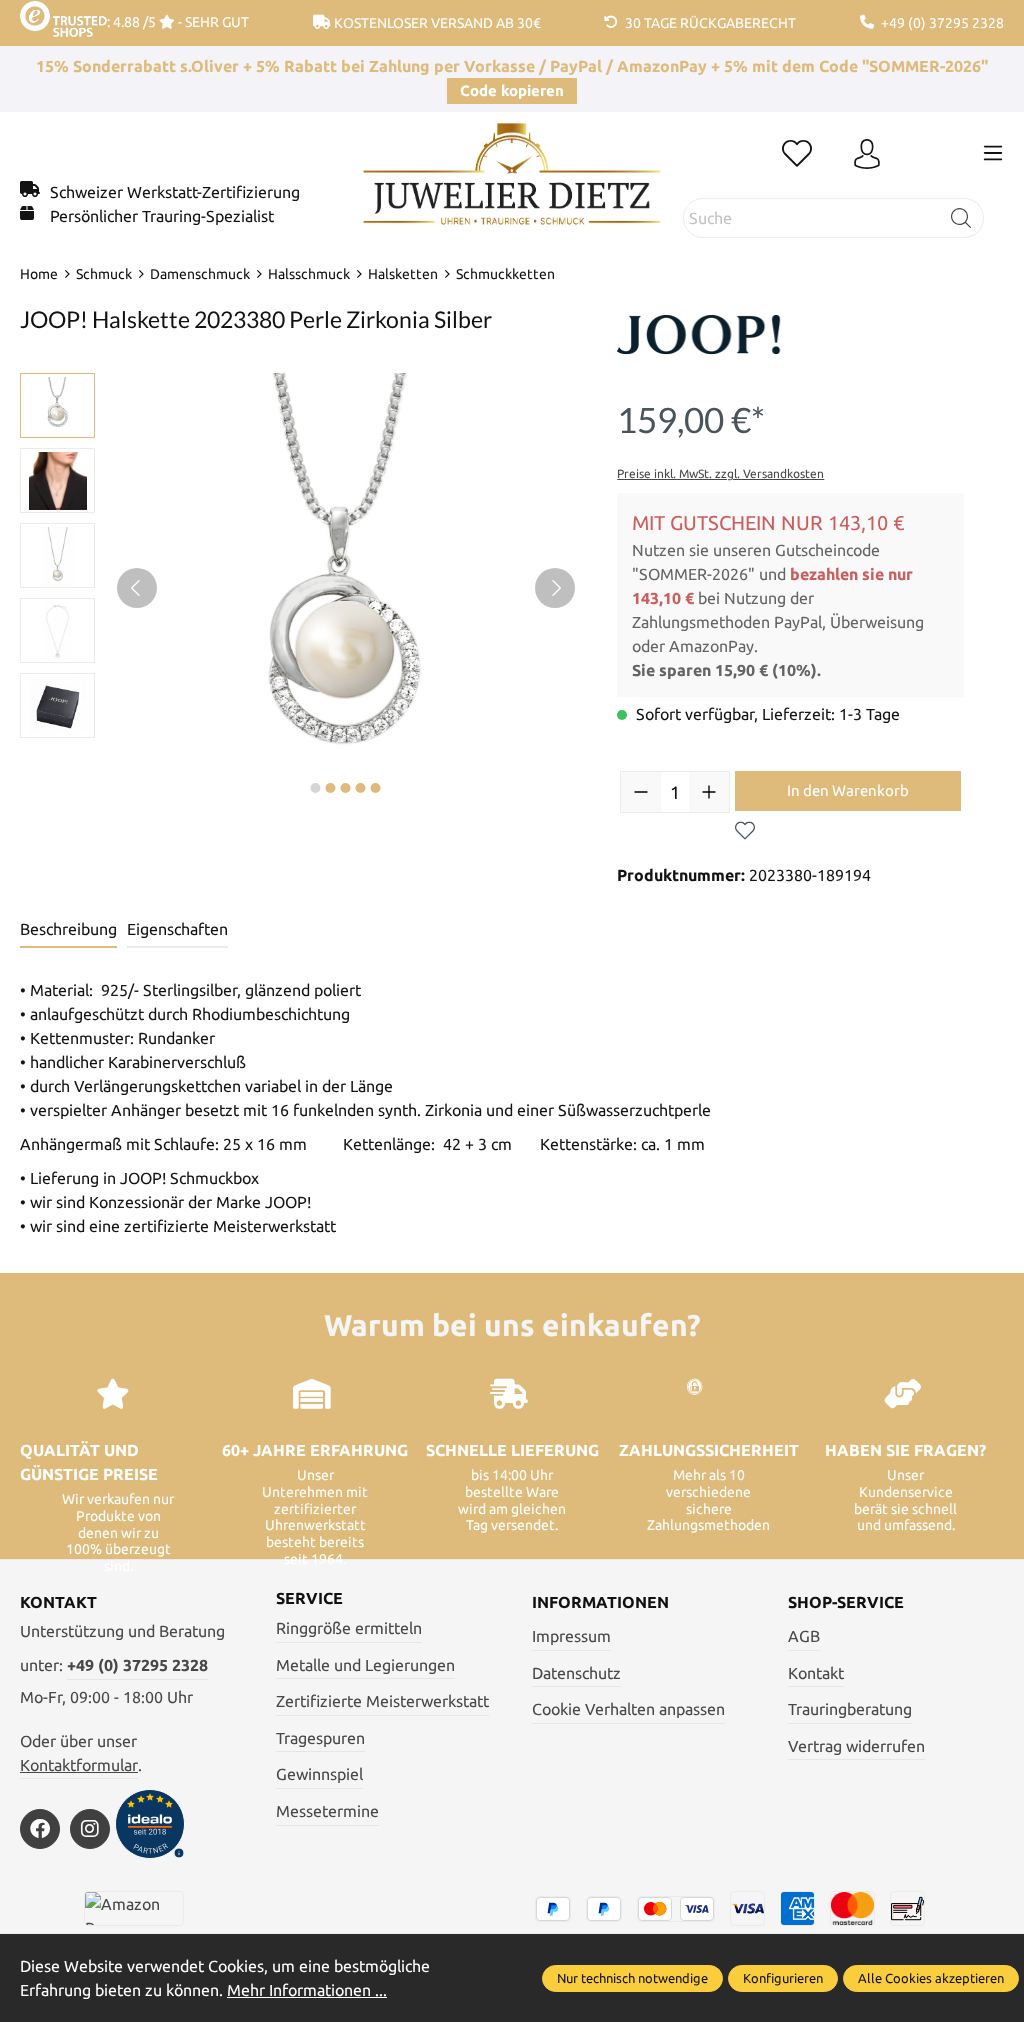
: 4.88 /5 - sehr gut (178, 22)
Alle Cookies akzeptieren (931, 1978)
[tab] (68, 930)
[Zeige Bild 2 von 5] (331, 788)
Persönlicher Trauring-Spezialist (162, 216)
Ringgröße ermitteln (349, 1628)
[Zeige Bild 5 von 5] (376, 788)
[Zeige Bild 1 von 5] (316, 788)
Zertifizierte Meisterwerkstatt (382, 1701)
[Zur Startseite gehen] (511, 189)
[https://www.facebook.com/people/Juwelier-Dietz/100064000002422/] (40, 1829)
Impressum (571, 1636)
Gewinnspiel (319, 1774)
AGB (804, 1636)
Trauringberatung (850, 1709)
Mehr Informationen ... (307, 1990)
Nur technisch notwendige (632, 1978)
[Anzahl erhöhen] (709, 792)
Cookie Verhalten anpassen (628, 1709)
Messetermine (327, 1811)
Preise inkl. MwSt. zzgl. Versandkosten (720, 473)
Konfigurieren (783, 1978)
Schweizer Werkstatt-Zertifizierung (175, 192)
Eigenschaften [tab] (177, 929)
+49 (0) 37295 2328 (137, 1665)
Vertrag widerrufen (856, 1746)
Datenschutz (576, 1673)
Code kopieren (512, 90)
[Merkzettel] (797, 155)
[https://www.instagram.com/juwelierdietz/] (90, 1829)
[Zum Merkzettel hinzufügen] (745, 831)
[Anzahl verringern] (641, 792)
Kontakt (816, 1673)
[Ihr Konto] (867, 155)
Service (309, 1598)
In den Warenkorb (848, 790)
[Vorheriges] (137, 588)
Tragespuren (320, 1738)
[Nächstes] (555, 588)
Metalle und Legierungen (365, 1665)
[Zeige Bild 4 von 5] (361, 788)
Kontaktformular (79, 1765)
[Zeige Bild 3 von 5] (346, 788)
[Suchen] (961, 218)
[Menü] (993, 153)
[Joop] (717, 339)
